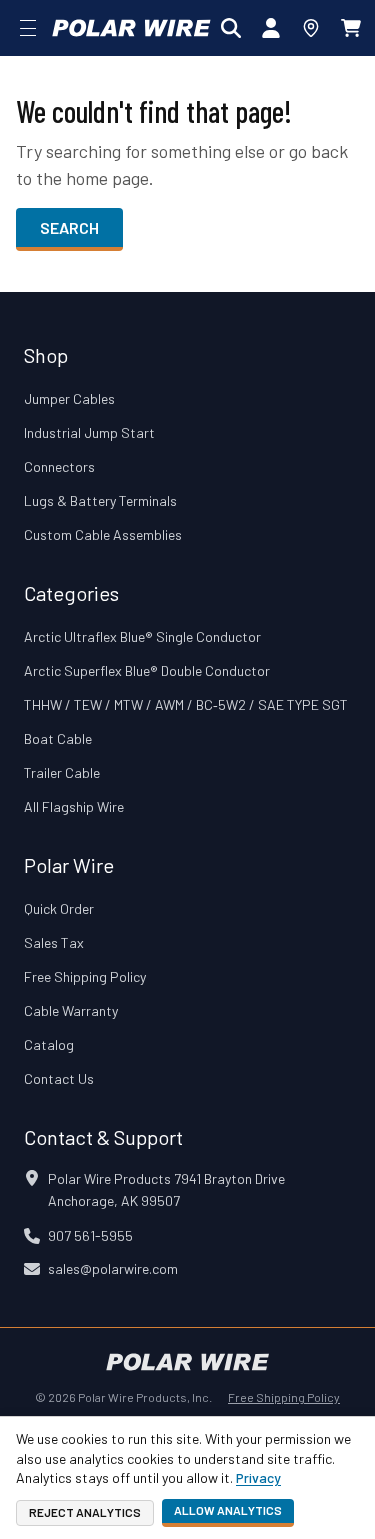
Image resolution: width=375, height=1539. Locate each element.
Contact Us (59, 1078)
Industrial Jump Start (89, 432)
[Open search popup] (231, 28)
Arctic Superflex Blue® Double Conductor (147, 670)
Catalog (49, 1044)
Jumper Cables (69, 398)
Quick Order (59, 908)
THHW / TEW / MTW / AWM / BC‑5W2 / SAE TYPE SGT (186, 704)
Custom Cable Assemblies (103, 534)
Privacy (258, 1477)
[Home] (131, 28)
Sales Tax (54, 942)
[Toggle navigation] (28, 28)
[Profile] (271, 28)
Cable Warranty (71, 1010)
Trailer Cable (62, 772)
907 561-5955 (90, 1235)
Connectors (59, 466)
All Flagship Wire (74, 806)
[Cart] (351, 28)
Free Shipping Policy (85, 976)
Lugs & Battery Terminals (100, 500)
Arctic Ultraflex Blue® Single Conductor (142, 636)
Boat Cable (58, 738)
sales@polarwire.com (113, 1268)
